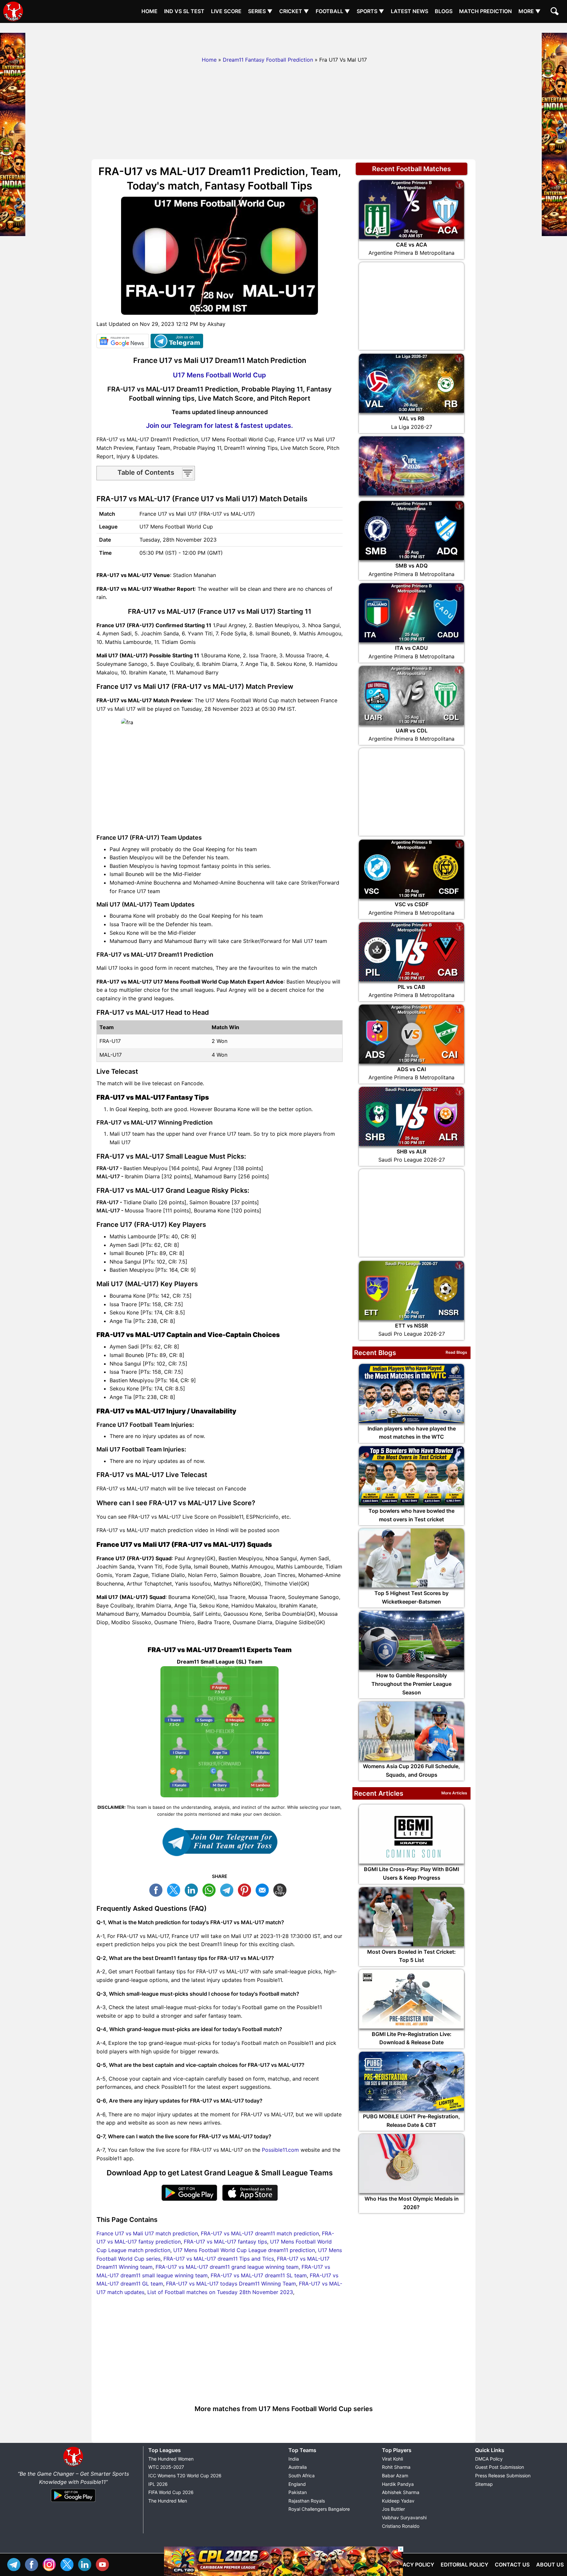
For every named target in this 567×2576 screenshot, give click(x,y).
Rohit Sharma (396, 2467)
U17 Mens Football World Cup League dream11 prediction (244, 2250)
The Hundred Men (168, 2501)
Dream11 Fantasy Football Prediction (268, 60)
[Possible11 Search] (556, 12)
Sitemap (484, 2484)
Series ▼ (260, 11)
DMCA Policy (489, 2459)
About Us (550, 2565)
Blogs (444, 11)
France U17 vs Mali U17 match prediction (147, 2233)
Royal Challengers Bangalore (319, 2509)
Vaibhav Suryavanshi (404, 2517)
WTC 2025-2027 (166, 2467)
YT (104, 2564)
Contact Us (512, 2565)
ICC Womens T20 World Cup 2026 (185, 2476)
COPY (282, 1889)
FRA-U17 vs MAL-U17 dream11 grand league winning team (227, 2267)
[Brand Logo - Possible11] (73, 2465)
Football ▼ (333, 11)
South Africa (302, 2476)
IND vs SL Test (184, 11)
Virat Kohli (392, 2459)
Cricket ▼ (294, 11)
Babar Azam (395, 2476)
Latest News (409, 11)
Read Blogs (456, 1352)
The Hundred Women (171, 2459)
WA (211, 1889)
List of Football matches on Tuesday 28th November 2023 (220, 2292)
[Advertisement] (283, 38)
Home (149, 11)
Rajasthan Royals (307, 2501)
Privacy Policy (413, 2565)
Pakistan (298, 2492)
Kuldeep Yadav (398, 2501)
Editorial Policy (464, 2565)
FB (157, 1889)
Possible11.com (280, 2150)
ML (264, 1889)
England (297, 2484)
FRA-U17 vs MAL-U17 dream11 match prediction (260, 2233)
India (294, 2459)
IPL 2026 (158, 2484)
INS (51, 2564)
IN (86, 2564)
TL (228, 1889)
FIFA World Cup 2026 (171, 2492)
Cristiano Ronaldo (401, 2526)
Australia (298, 2467)
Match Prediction (485, 11)
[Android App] (73, 2502)
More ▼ (530, 11)
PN (246, 1889)
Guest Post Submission (500, 2467)
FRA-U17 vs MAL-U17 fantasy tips (225, 2242)
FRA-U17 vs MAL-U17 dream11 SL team (259, 2275)
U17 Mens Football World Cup (220, 375)
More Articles (454, 1793)
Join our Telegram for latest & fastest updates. (220, 426)
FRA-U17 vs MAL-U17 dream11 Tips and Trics (219, 2259)
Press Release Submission (503, 2476)
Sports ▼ (370, 11)
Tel (15, 2564)
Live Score (226, 11)
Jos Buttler (393, 2509)
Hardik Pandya (398, 2484)
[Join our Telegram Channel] (220, 1842)
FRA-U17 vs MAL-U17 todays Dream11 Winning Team (231, 2284)
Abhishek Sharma (401, 2492)
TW (175, 1889)
